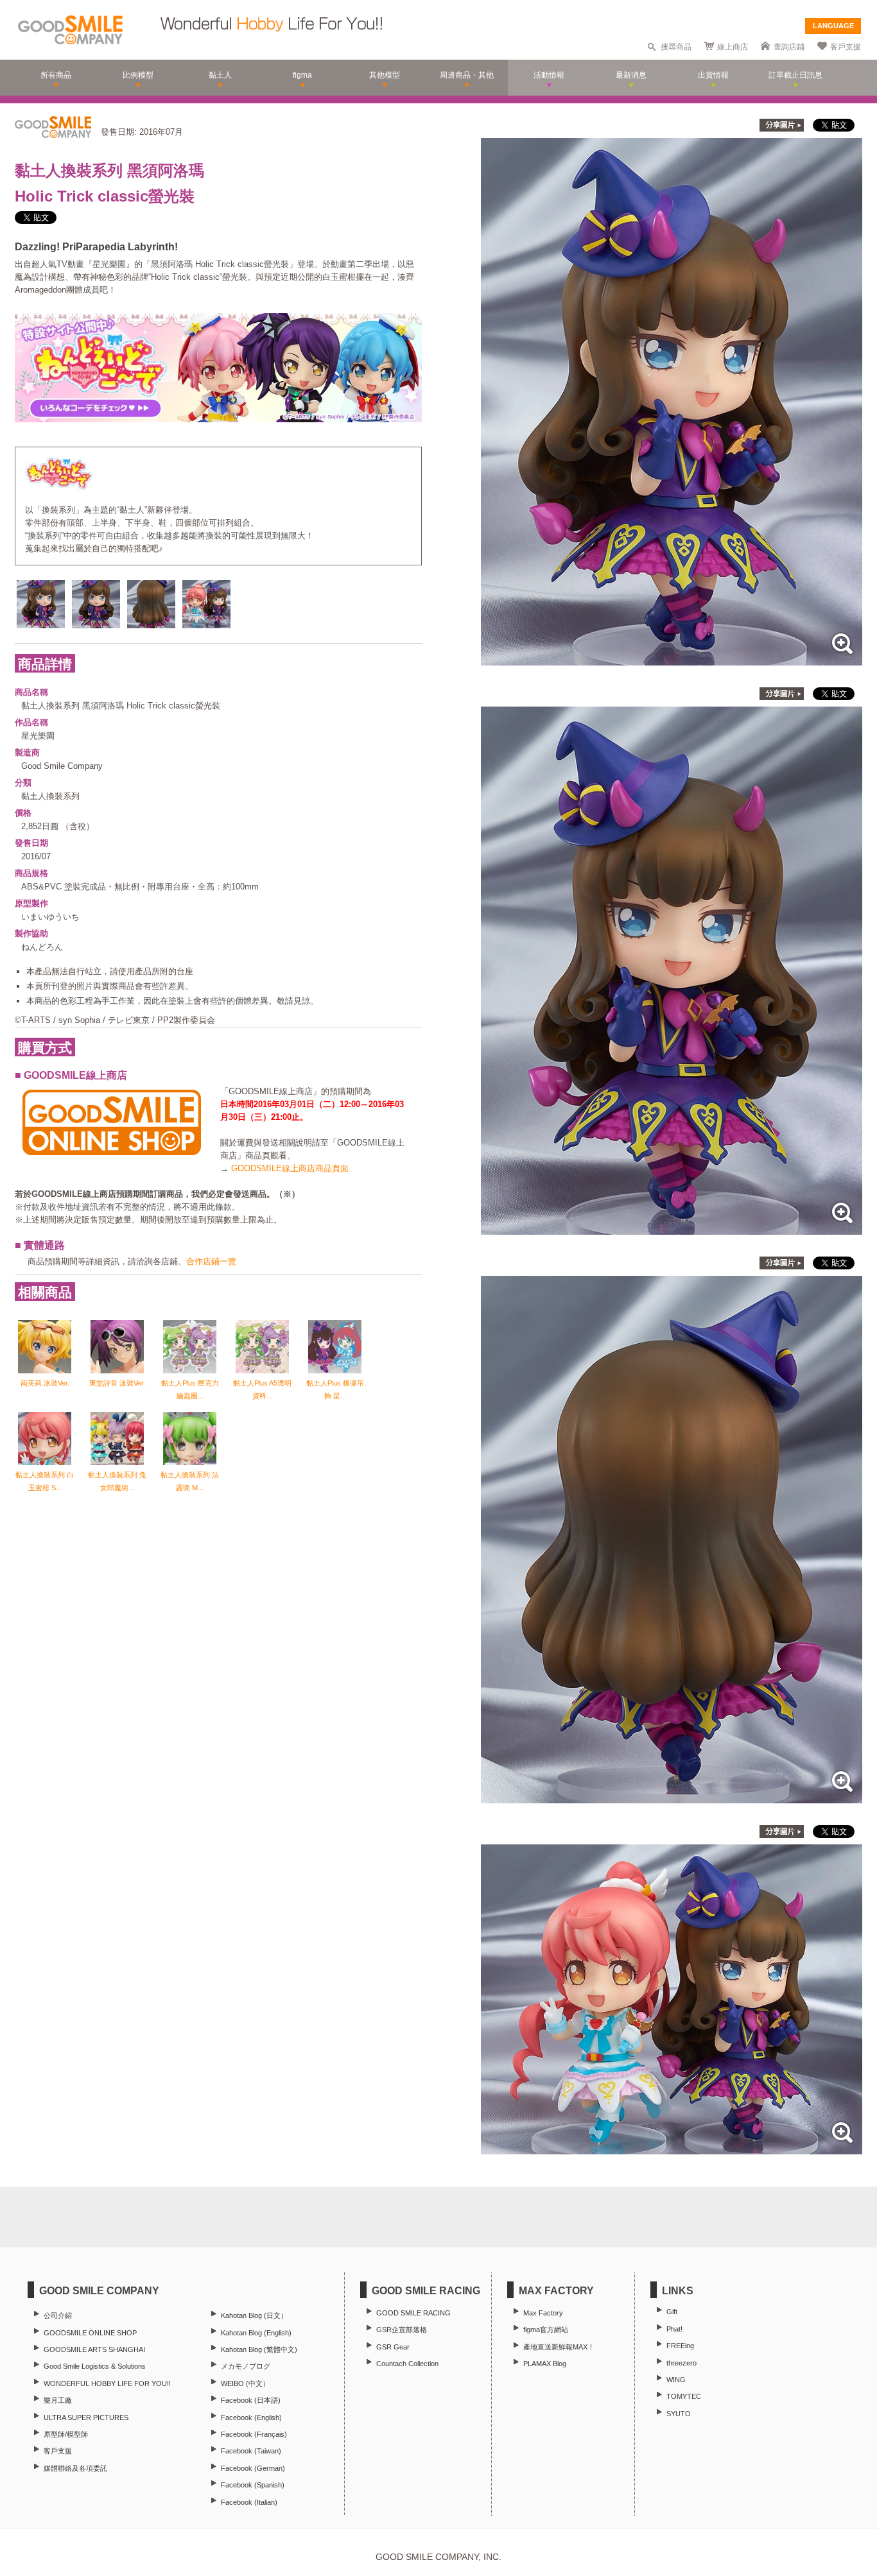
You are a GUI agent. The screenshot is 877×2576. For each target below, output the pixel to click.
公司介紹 (58, 2315)
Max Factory (543, 2313)
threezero (682, 2363)
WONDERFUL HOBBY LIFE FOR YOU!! (107, 2383)
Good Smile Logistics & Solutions (95, 2366)
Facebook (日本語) (251, 2400)
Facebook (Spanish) (253, 2485)
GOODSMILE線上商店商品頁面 (290, 1168)
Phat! (674, 2329)
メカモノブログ (246, 2366)
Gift (672, 2312)
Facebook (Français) (254, 2434)
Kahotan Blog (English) (256, 2333)
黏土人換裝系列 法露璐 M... (190, 1481)
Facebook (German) (253, 2468)
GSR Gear (393, 2347)
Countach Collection (407, 2364)
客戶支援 (846, 47)
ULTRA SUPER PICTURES (86, 2417)
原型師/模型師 (66, 2434)
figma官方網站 (546, 2330)
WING (676, 2380)
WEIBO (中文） (245, 2383)
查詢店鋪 (789, 47)
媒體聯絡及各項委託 (75, 2468)
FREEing (680, 2346)
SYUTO (679, 2414)
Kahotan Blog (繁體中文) (259, 2349)
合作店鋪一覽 (211, 1261)
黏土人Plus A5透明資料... (262, 1389)
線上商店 (733, 47)
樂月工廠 (58, 2400)
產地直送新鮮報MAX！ (559, 2347)
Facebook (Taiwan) (251, 2451)
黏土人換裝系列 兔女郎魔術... (117, 1481)
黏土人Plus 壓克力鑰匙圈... (190, 1389)
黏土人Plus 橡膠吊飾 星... (335, 1389)
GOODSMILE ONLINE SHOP (90, 2333)
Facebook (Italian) (249, 2502)
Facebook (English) (251, 2417)
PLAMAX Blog (545, 2364)
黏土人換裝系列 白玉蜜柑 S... (45, 1481)
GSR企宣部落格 (402, 2330)
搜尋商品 (676, 47)
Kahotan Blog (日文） (254, 2315)
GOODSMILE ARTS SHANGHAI (94, 2349)
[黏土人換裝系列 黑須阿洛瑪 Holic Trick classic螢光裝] (672, 659)
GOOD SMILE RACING (413, 2313)
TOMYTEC (684, 2396)
